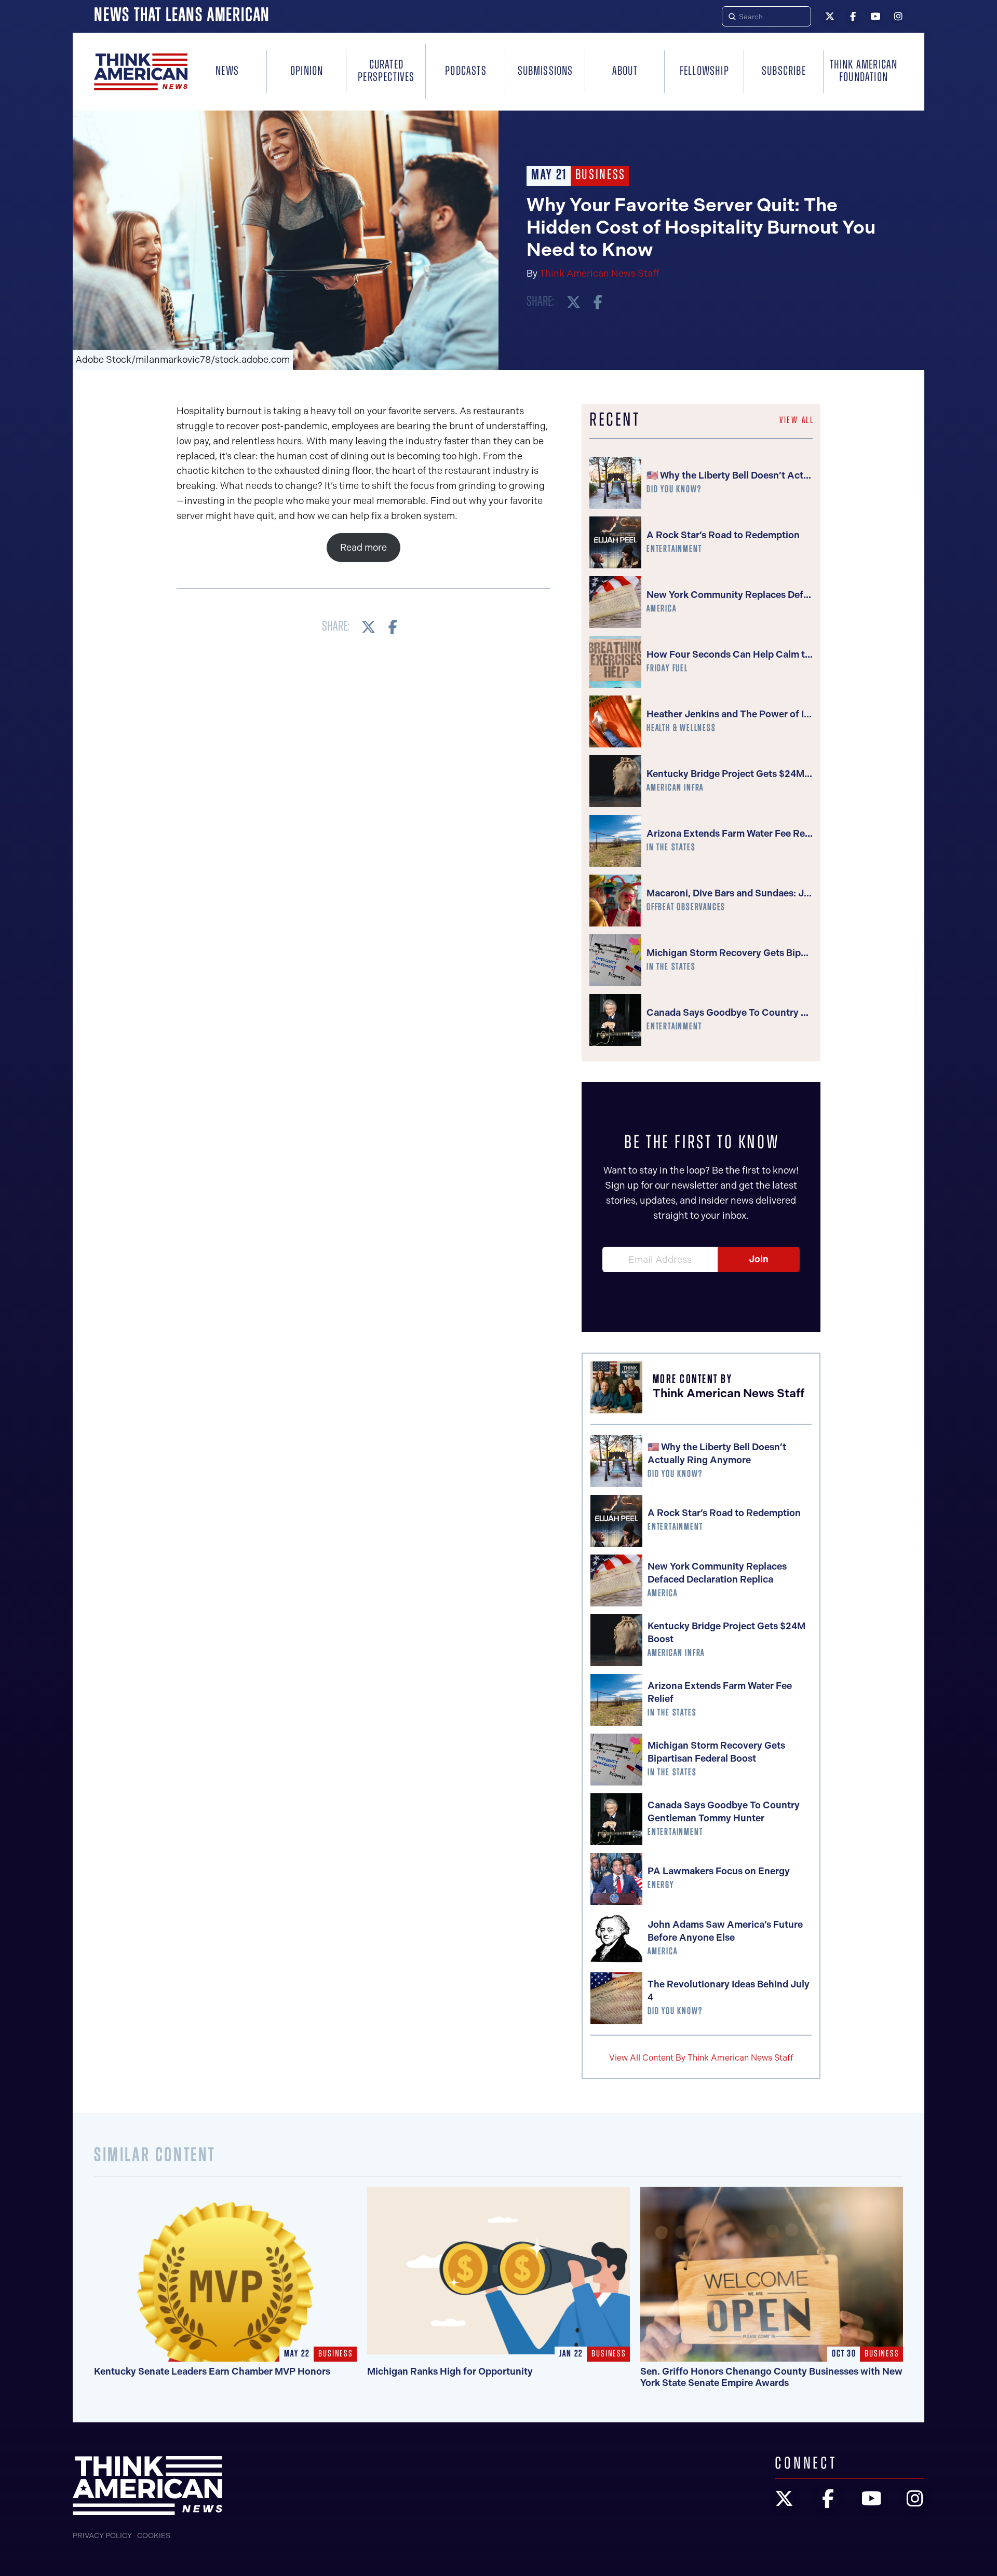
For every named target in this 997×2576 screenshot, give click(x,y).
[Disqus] (363, 788)
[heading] (141, 72)
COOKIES (154, 2536)
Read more (363, 548)
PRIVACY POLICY (102, 2536)
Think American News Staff (599, 274)
